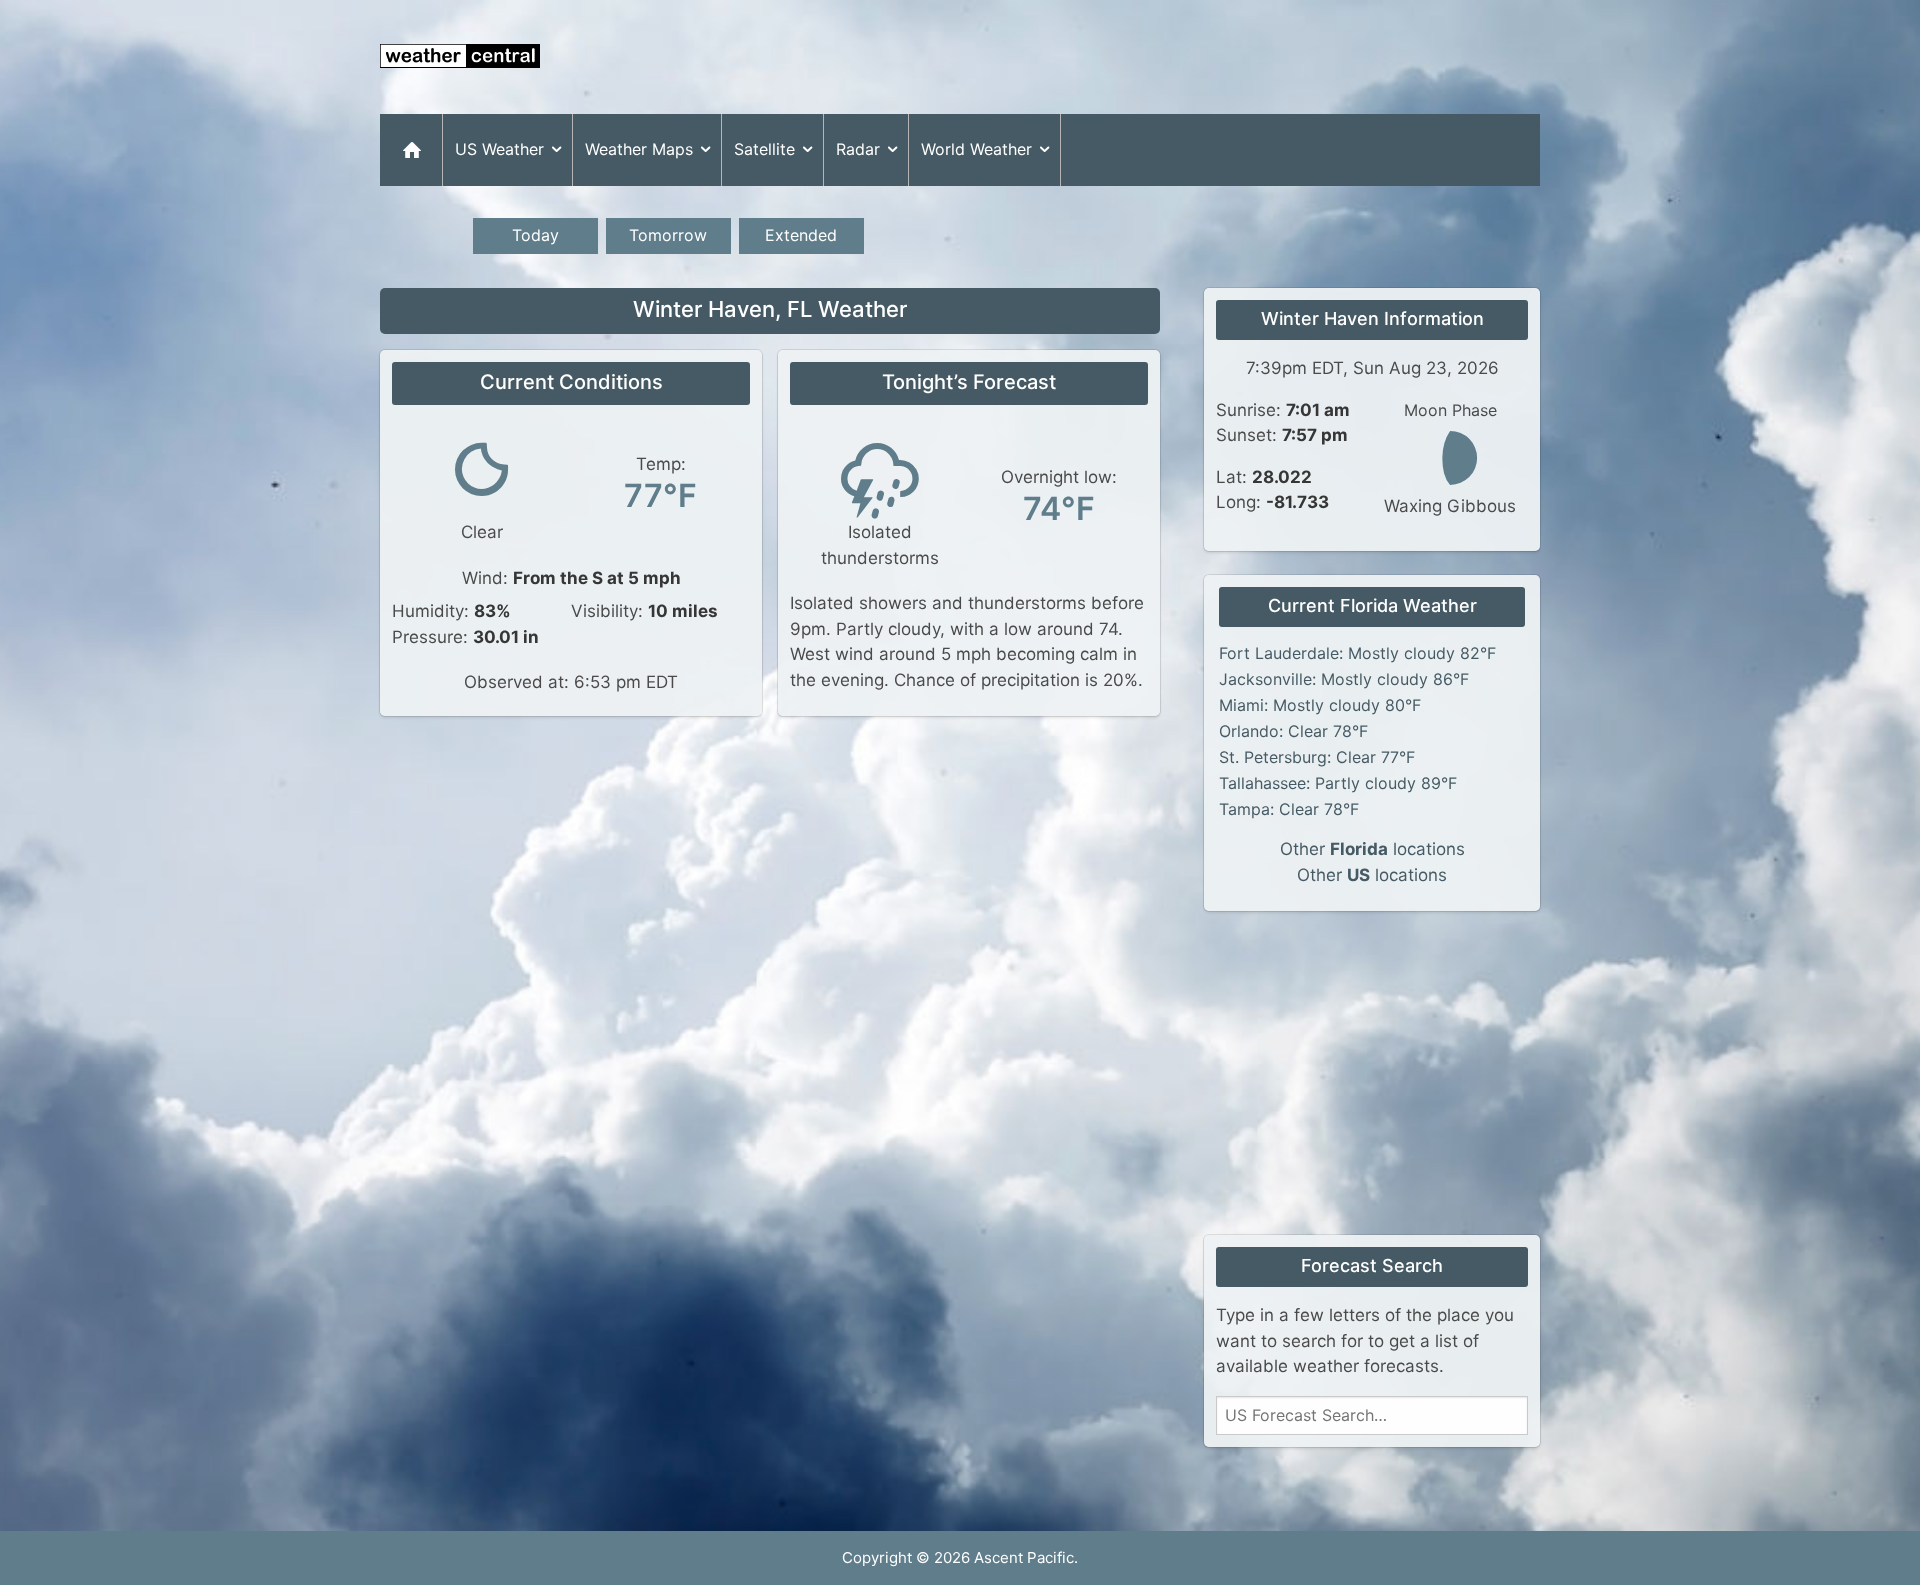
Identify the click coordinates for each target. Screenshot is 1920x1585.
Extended (801, 235)
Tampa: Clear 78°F (1289, 809)
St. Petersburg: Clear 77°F (1317, 757)
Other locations (1372, 849)
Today (535, 235)
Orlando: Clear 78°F (1293, 731)
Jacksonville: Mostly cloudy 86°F (1344, 679)
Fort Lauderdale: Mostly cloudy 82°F (1357, 653)
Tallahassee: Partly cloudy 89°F (1338, 783)
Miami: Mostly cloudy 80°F (1320, 705)
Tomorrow (668, 235)
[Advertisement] (1176, 57)
